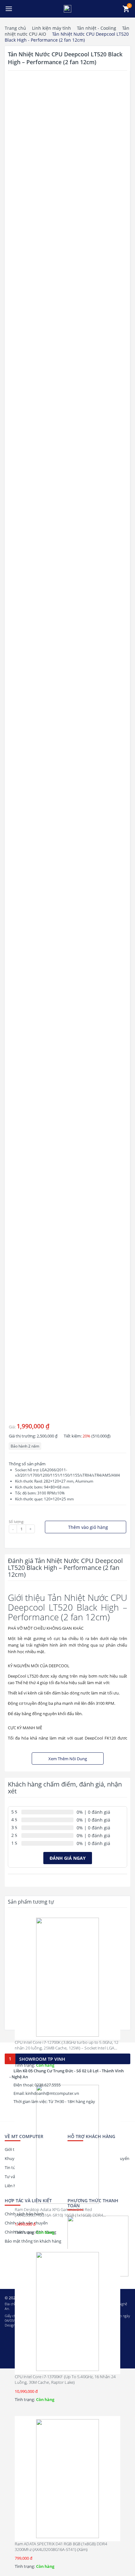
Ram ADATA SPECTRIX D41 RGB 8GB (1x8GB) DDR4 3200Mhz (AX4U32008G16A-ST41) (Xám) (61, 2547)
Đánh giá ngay (68, 1858)
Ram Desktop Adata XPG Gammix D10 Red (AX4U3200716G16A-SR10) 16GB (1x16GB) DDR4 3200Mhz (59, 2215)
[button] (9, 9)
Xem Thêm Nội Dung (68, 1759)
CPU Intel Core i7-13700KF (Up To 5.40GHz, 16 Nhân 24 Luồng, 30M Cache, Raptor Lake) (65, 2379)
